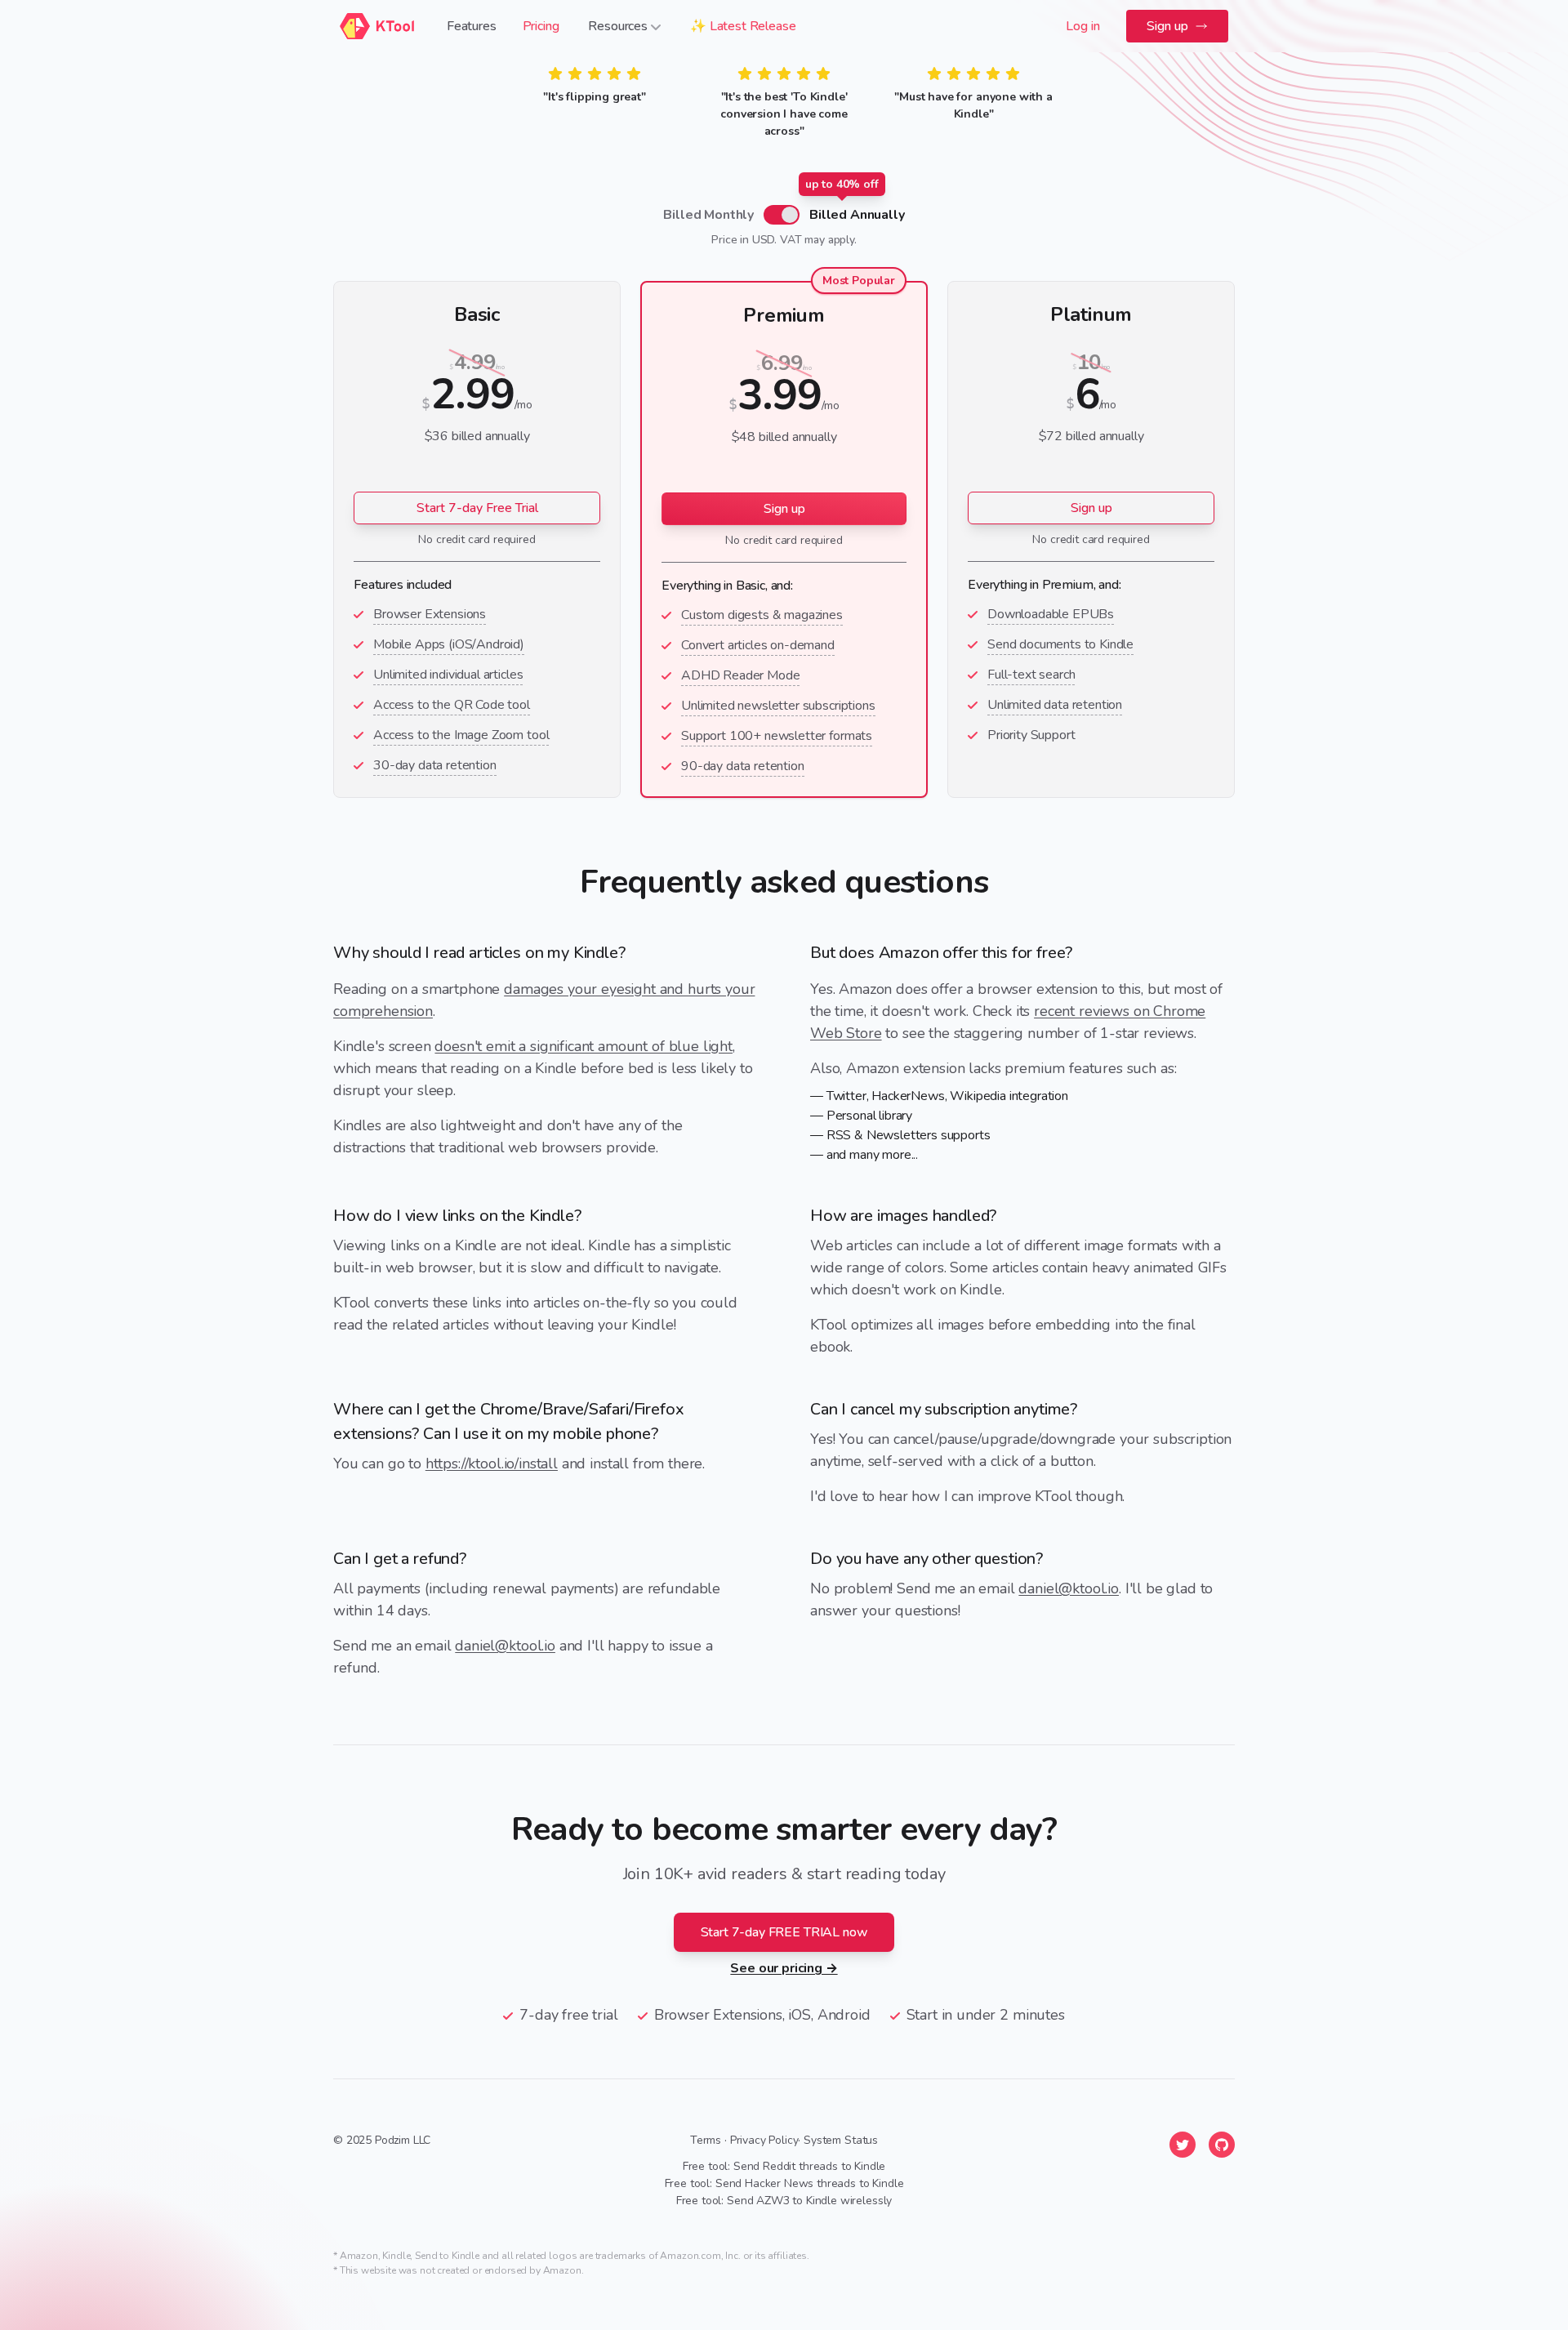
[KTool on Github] (1222, 2145)
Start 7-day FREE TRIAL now (784, 1932)
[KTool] (377, 26)
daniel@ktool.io (505, 1646)
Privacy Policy (764, 2140)
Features (472, 26)
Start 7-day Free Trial (477, 508)
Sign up (1167, 26)
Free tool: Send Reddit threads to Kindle (784, 2166)
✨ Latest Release (743, 26)
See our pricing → (784, 1968)
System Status (841, 2140)
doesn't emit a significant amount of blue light (583, 1046)
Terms (706, 2140)
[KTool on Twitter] (1183, 2145)
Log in (1083, 26)
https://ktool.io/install (492, 1463)
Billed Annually (857, 214)
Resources (618, 26)
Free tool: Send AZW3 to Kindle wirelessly (784, 2201)
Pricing (541, 26)
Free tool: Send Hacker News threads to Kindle (784, 2183)
